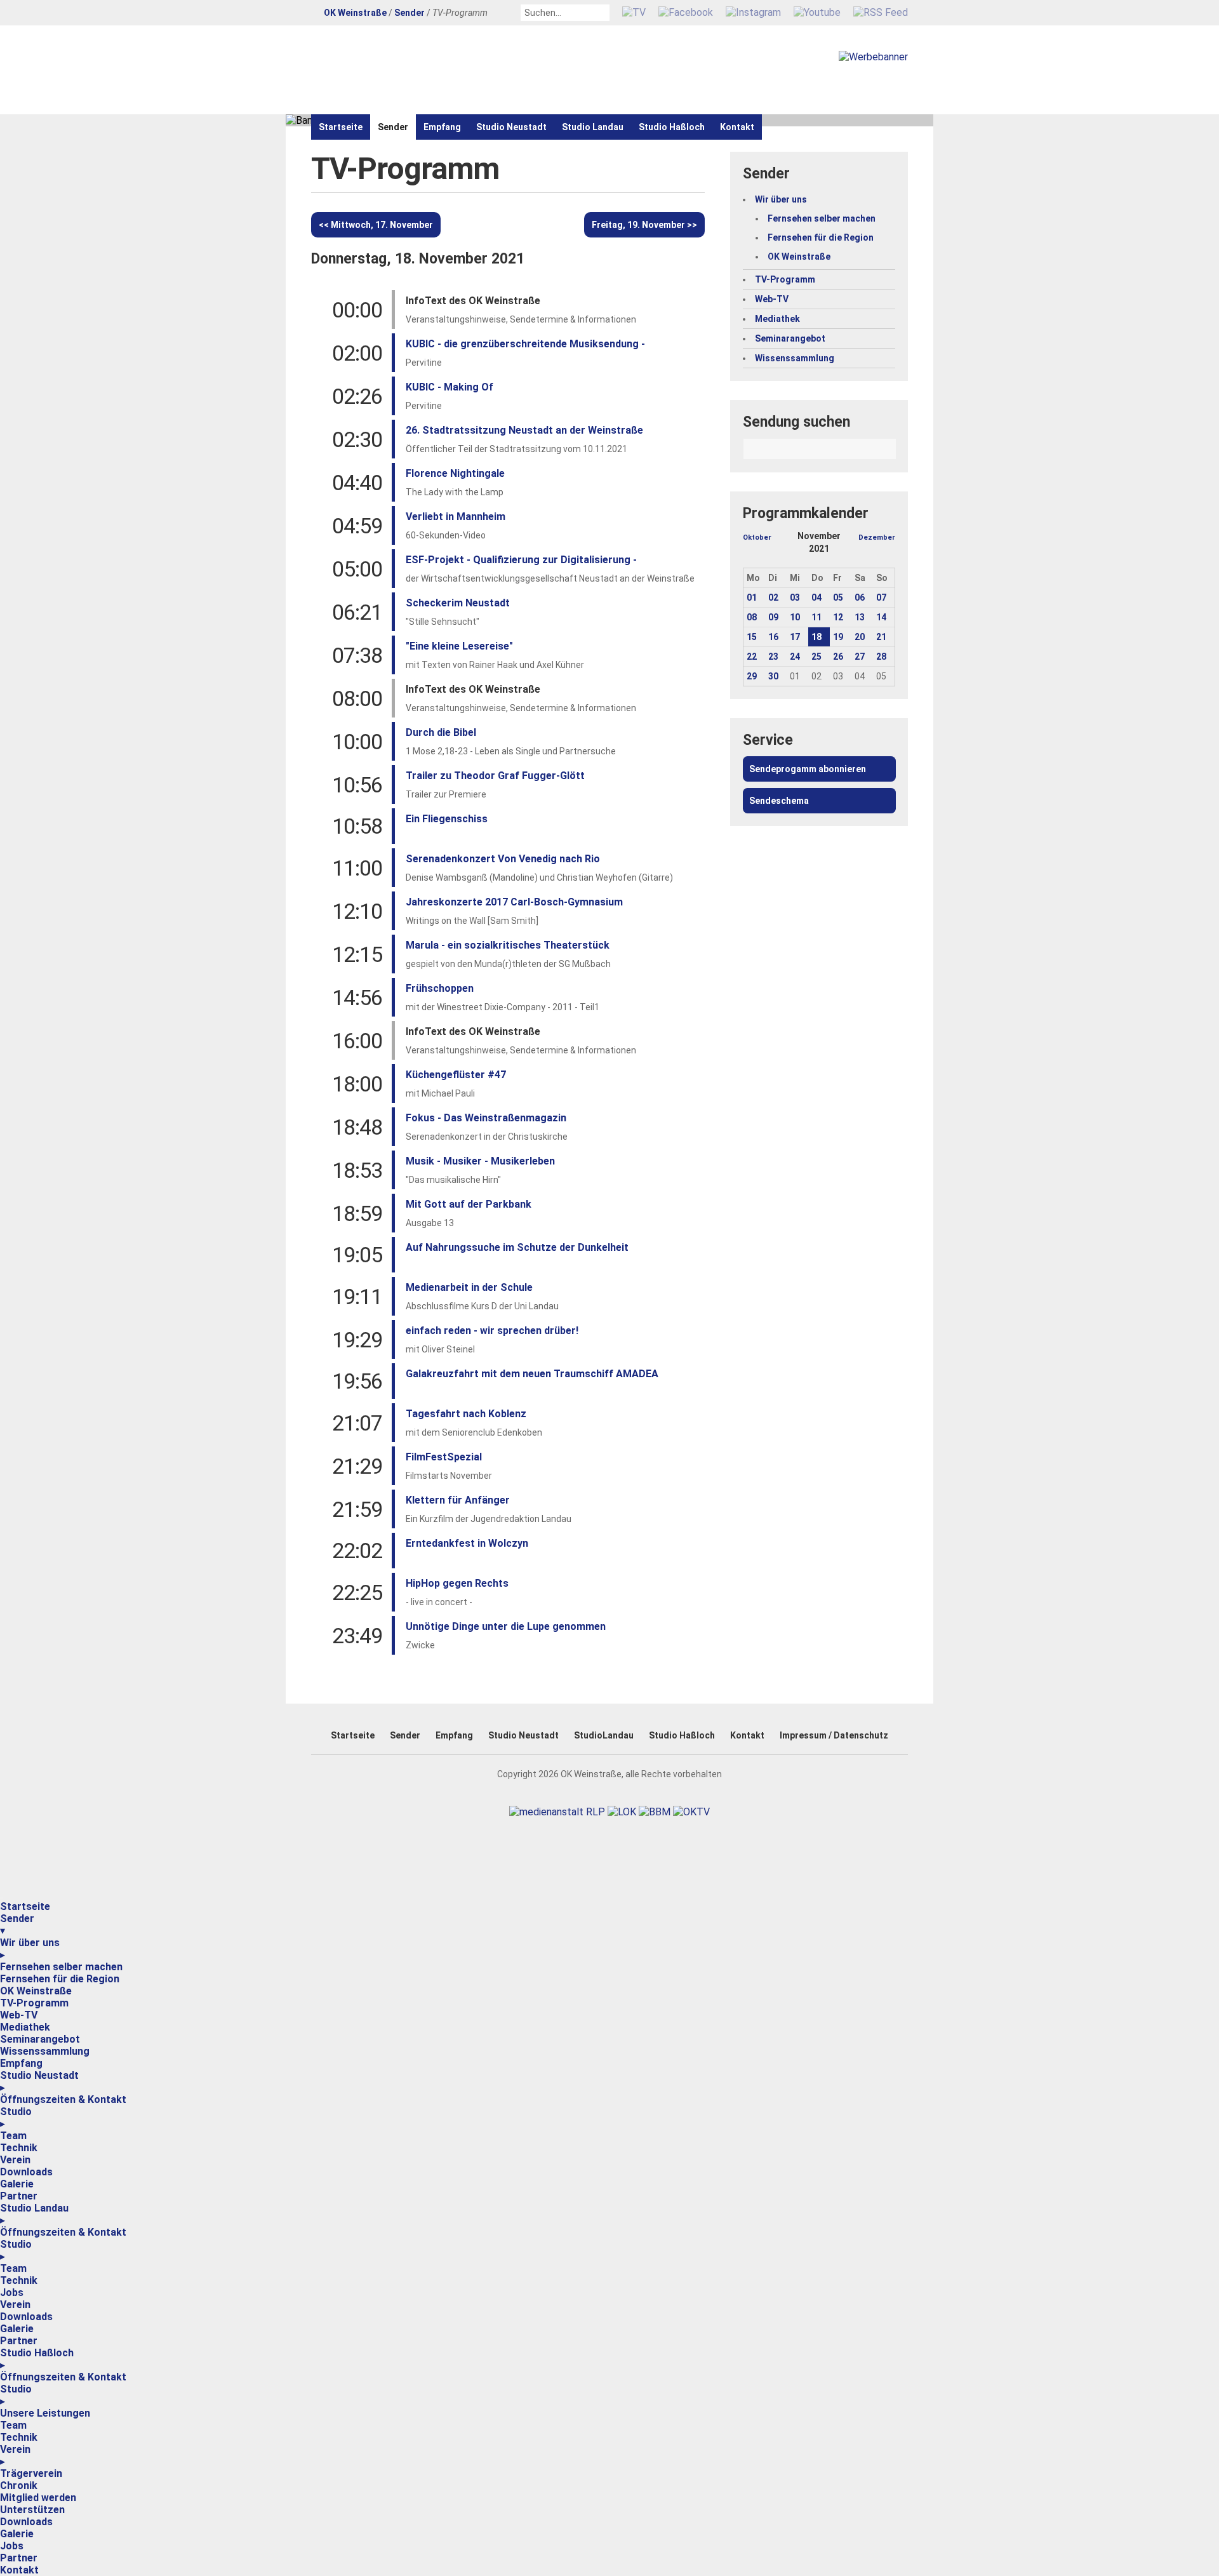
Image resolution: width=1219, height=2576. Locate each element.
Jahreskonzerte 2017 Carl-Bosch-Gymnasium (514, 902)
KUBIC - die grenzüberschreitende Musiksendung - (525, 344)
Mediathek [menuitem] (25, 2027)
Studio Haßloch (672, 127)
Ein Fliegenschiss (447, 819)
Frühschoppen (440, 988)
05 (838, 597)
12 (838, 617)
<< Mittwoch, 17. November (376, 225)
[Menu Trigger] (1, 1898)
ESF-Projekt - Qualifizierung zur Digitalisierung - (521, 560)
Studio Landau (593, 127)
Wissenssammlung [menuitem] (45, 2051)
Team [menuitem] (13, 2136)
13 (860, 617)
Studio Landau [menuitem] (34, 2214)
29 (752, 676)
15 (752, 637)
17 (795, 637)
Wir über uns (781, 199)
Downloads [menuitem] (26, 2172)
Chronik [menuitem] (19, 2486)
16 (773, 637)
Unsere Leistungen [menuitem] (45, 2413)
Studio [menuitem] (16, 2118)
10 (795, 617)
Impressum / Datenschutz (834, 1735)
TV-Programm (785, 279)
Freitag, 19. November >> (644, 225)
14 (881, 617)
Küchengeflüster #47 (456, 1075)
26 (838, 657)
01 (752, 597)
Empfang (442, 127)
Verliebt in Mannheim (456, 517)
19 (838, 637)
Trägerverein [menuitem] (31, 2473)
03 (795, 597)
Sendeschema (779, 801)
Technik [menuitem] (19, 2148)
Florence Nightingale (455, 473)
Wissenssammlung (795, 358)
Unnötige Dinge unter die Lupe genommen (506, 1626)
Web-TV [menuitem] (19, 2015)
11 (816, 617)
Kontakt (737, 127)
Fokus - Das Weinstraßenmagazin (486, 1118)
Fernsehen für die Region (821, 237)
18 (816, 637)
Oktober (757, 537)
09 (773, 617)
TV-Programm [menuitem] (34, 2003)
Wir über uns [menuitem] (30, 1949)
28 (881, 657)
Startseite (341, 127)
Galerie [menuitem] (17, 2184)
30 (773, 676)
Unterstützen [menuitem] (32, 2510)
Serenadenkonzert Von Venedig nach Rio (503, 859)
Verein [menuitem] (15, 2160)
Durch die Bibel (441, 732)
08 (752, 617)
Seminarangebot (790, 338)
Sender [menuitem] (17, 1925)
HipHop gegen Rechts (457, 1583)
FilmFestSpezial (444, 1457)
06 (860, 597)
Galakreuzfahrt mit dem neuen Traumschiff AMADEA (532, 1374)
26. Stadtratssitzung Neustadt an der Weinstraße (524, 430)
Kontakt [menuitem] (19, 2570)
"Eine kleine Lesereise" (459, 646)
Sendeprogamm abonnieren (808, 769)
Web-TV (772, 299)
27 (860, 657)
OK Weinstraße (355, 13)
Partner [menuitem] (19, 2196)
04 (816, 597)
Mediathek (777, 319)
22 (752, 657)
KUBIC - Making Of (450, 387)
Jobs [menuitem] (12, 2292)
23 (773, 657)
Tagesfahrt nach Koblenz (466, 1414)
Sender (410, 13)
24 (795, 657)
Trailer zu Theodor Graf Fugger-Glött (495, 776)
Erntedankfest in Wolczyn (467, 1543)
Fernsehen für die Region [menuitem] (60, 1979)
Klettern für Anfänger (458, 1500)
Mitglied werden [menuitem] (38, 2498)
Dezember (877, 537)
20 (860, 637)
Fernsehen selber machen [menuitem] (61, 1967)
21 (881, 637)
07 (881, 597)
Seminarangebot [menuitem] (40, 2039)
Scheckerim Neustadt (458, 603)
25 (816, 657)
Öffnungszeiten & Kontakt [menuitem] (63, 2099)
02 (773, 597)
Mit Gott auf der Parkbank (469, 1204)
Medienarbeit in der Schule (469, 1287)
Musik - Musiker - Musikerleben (480, 1161)
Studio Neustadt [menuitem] (39, 2081)
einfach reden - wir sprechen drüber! (492, 1331)
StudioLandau (604, 1735)
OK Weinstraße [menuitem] (36, 1991)
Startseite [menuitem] (25, 1906)
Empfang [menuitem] (21, 2063)
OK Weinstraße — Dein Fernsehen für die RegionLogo (457, 70)
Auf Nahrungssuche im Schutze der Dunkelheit (517, 1247)
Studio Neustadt (511, 127)
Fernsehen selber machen (822, 218)
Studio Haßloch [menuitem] (37, 2359)
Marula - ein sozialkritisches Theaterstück (508, 945)
